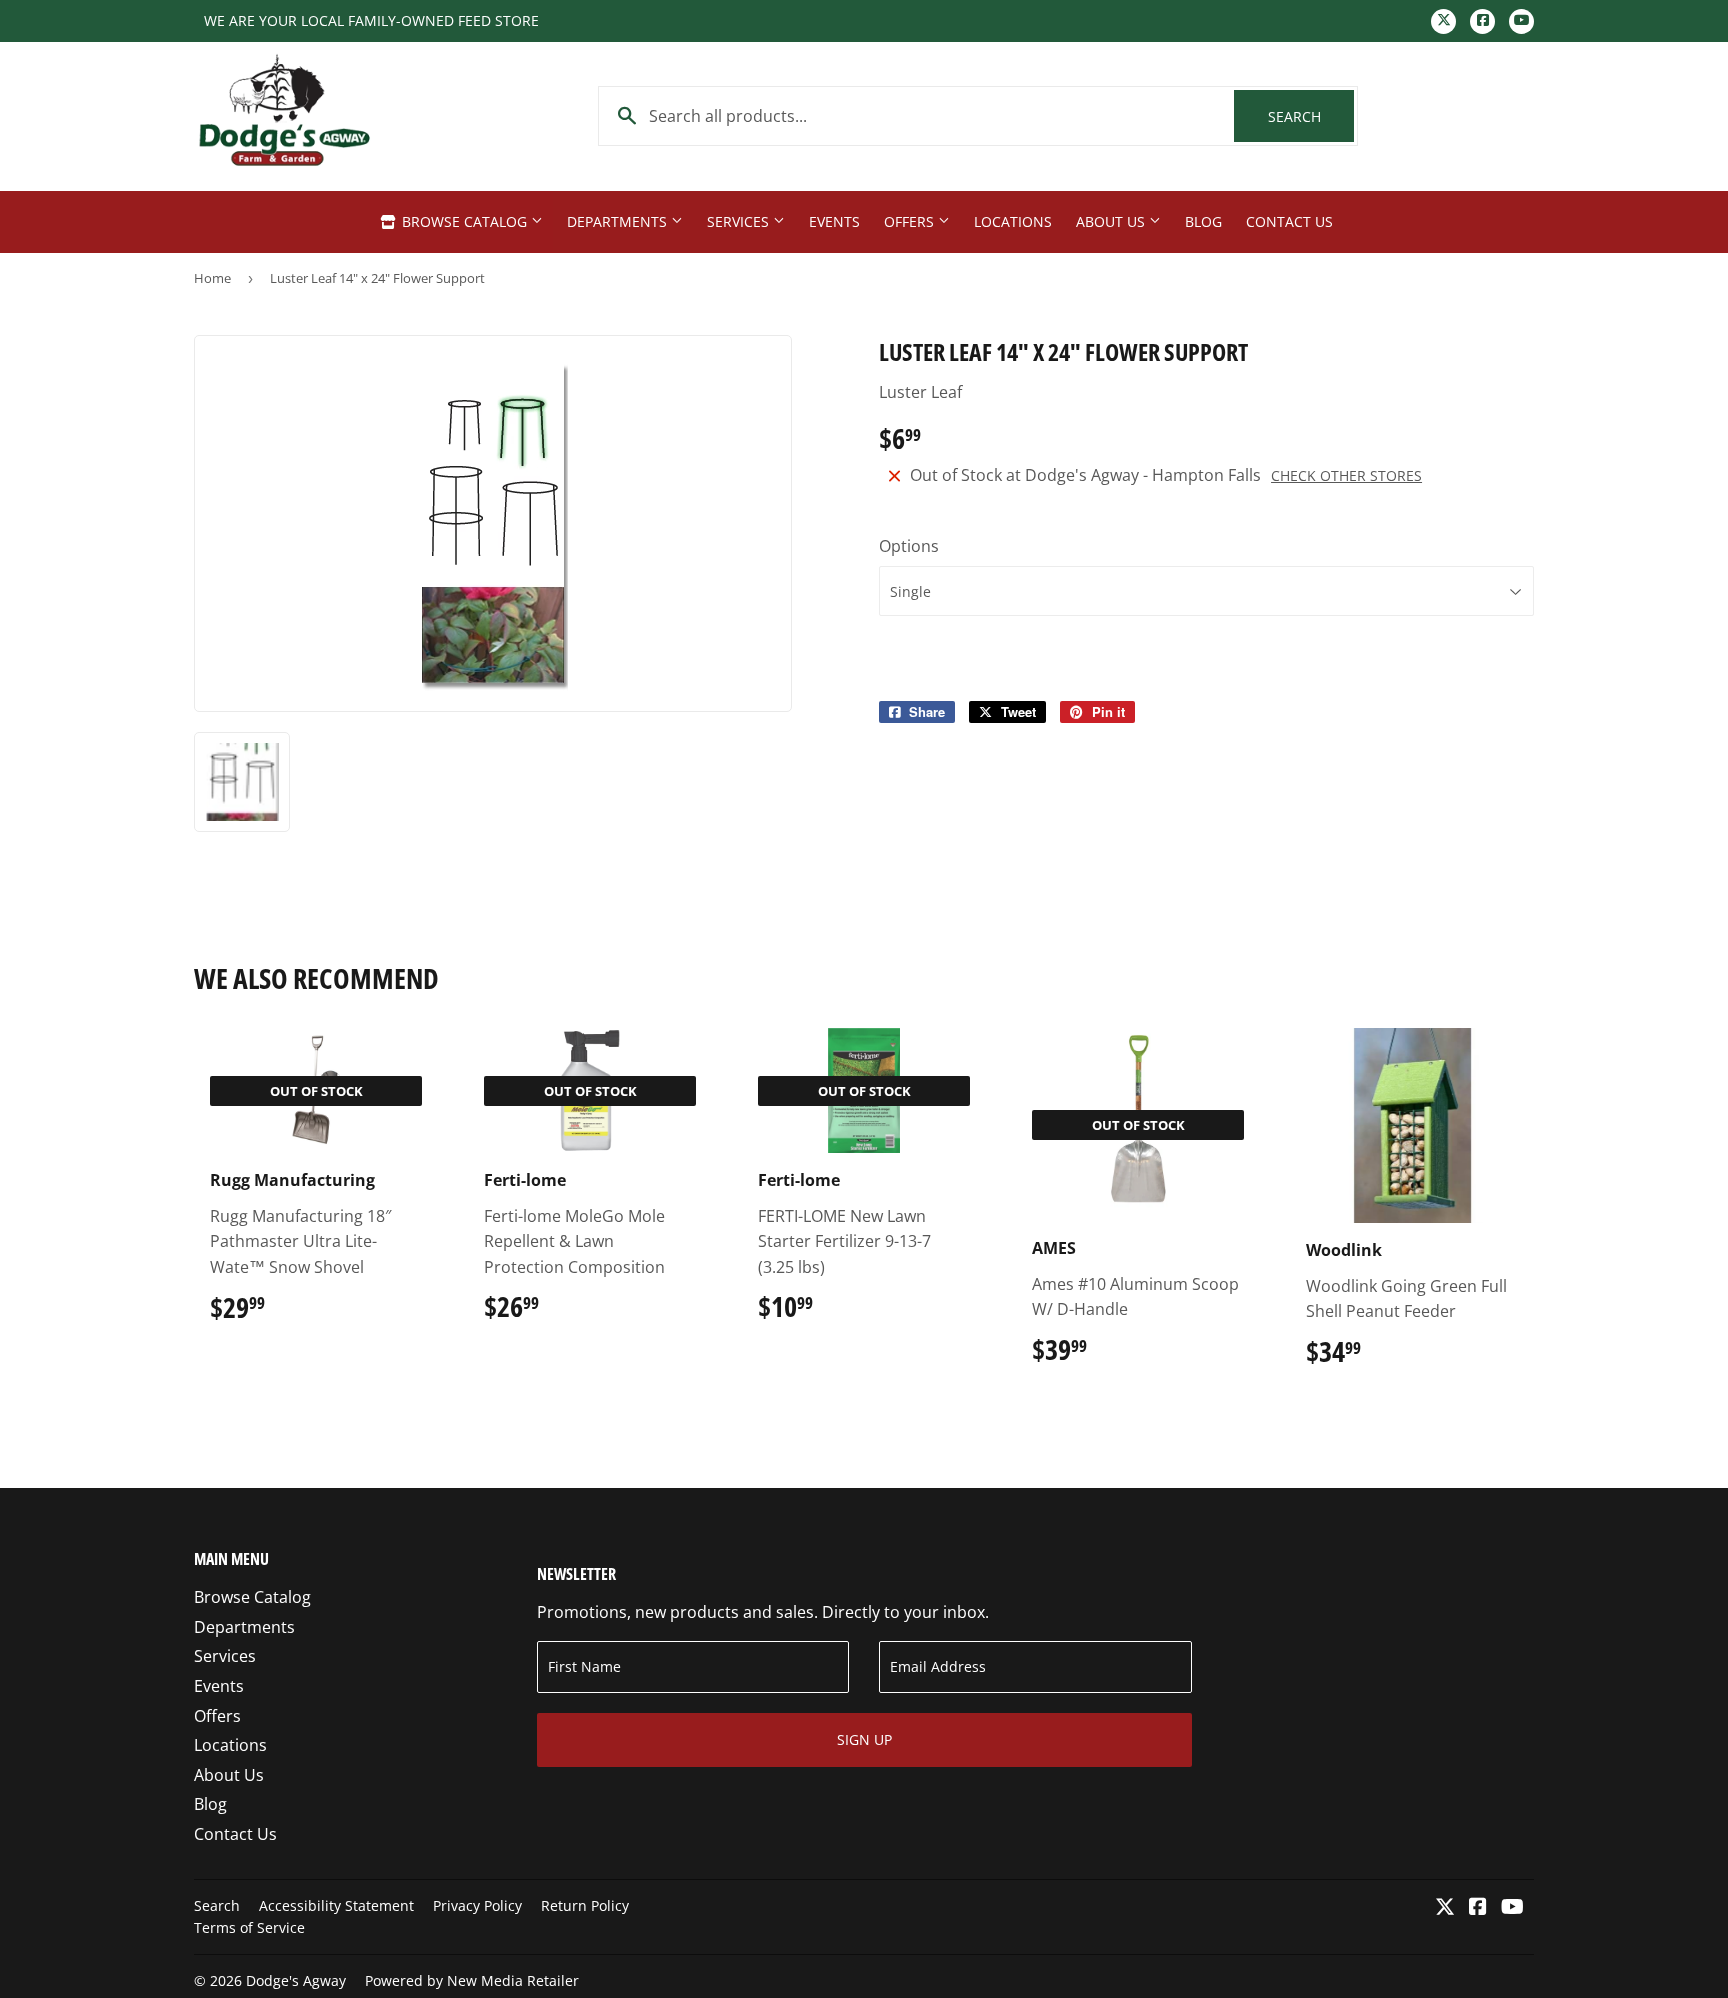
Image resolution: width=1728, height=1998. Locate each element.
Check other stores (1346, 475)
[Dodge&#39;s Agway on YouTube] (1512, 1908)
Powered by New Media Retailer (472, 1980)
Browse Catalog (464, 221)
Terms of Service (249, 1927)
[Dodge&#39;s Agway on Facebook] (1478, 1908)
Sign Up (864, 1739)
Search (1311, 116)
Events (834, 221)
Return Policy (585, 1905)
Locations (1013, 221)
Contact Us (1289, 221)
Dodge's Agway (296, 1980)
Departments (619, 221)
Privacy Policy (477, 1905)
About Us (1112, 221)
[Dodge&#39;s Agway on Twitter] (1445, 1908)
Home (212, 278)
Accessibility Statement (336, 1905)
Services (740, 221)
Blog (1203, 221)
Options (909, 546)
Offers (911, 221)
